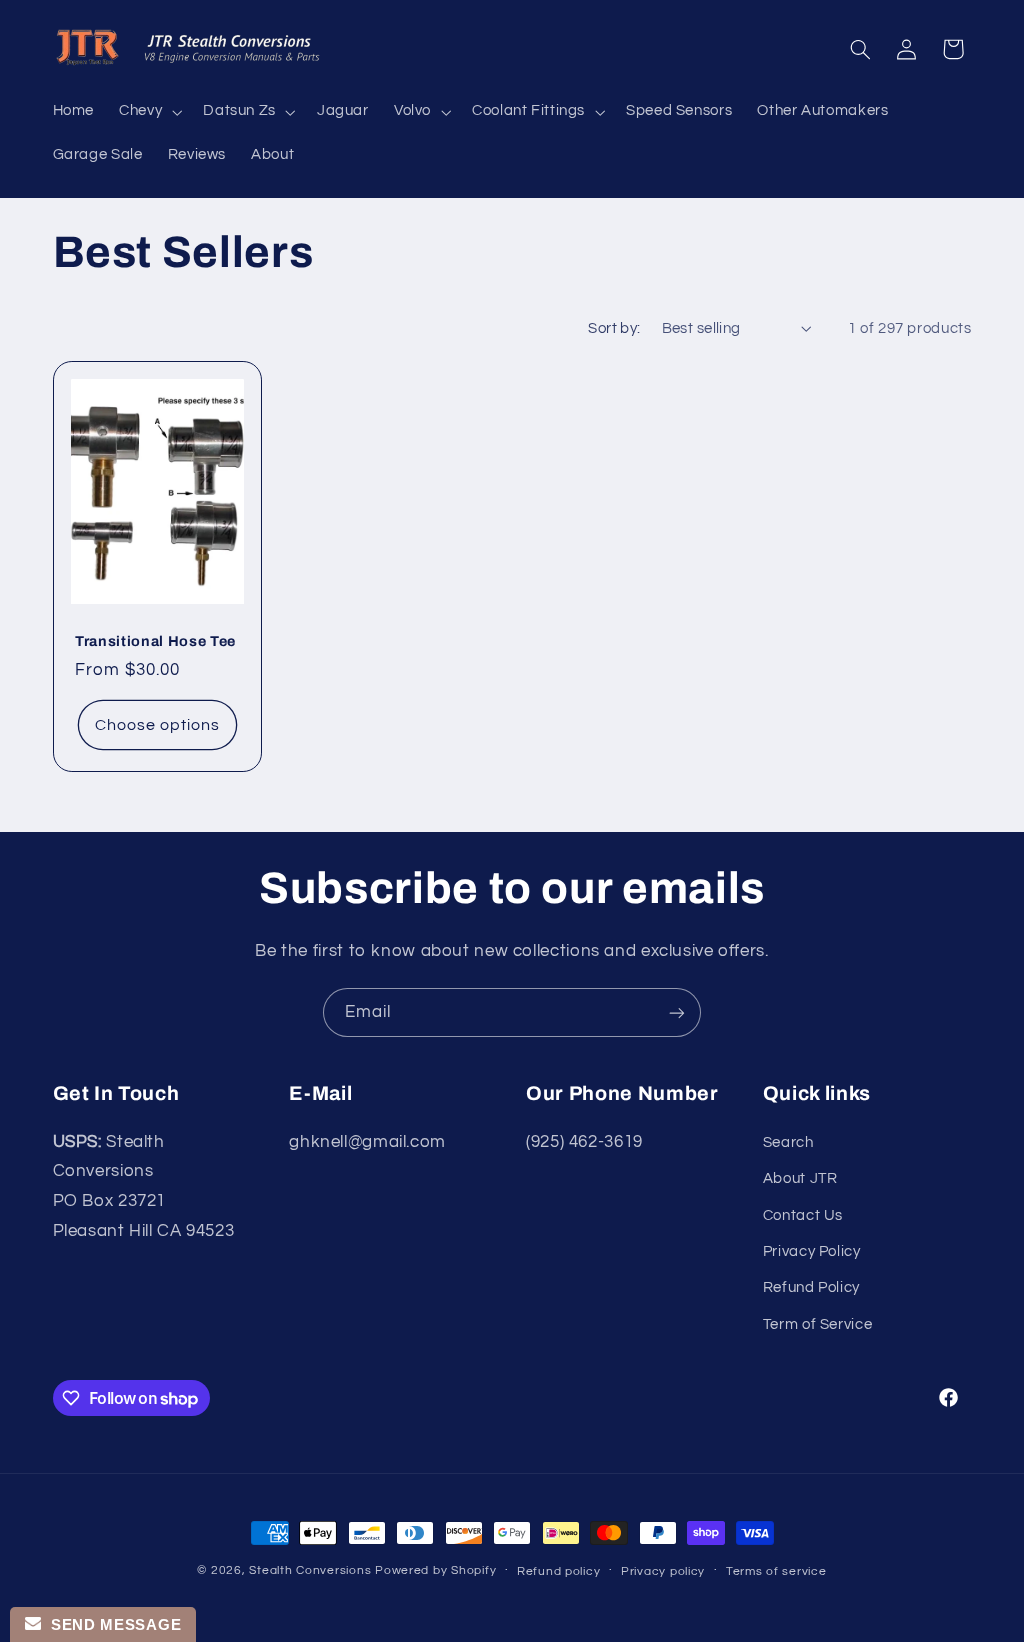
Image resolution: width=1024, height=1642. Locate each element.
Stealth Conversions (310, 1570)
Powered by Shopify (435, 1570)
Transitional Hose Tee (155, 641)
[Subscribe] (677, 1012)
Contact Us (803, 1215)
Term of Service (817, 1324)
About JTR (800, 1178)
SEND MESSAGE (111, 1624)
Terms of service (776, 1571)
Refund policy (559, 1571)
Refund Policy (811, 1287)
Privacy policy (663, 1571)
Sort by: (614, 328)
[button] (149, 112)
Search (788, 1142)
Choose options (157, 725)
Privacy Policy (812, 1251)
